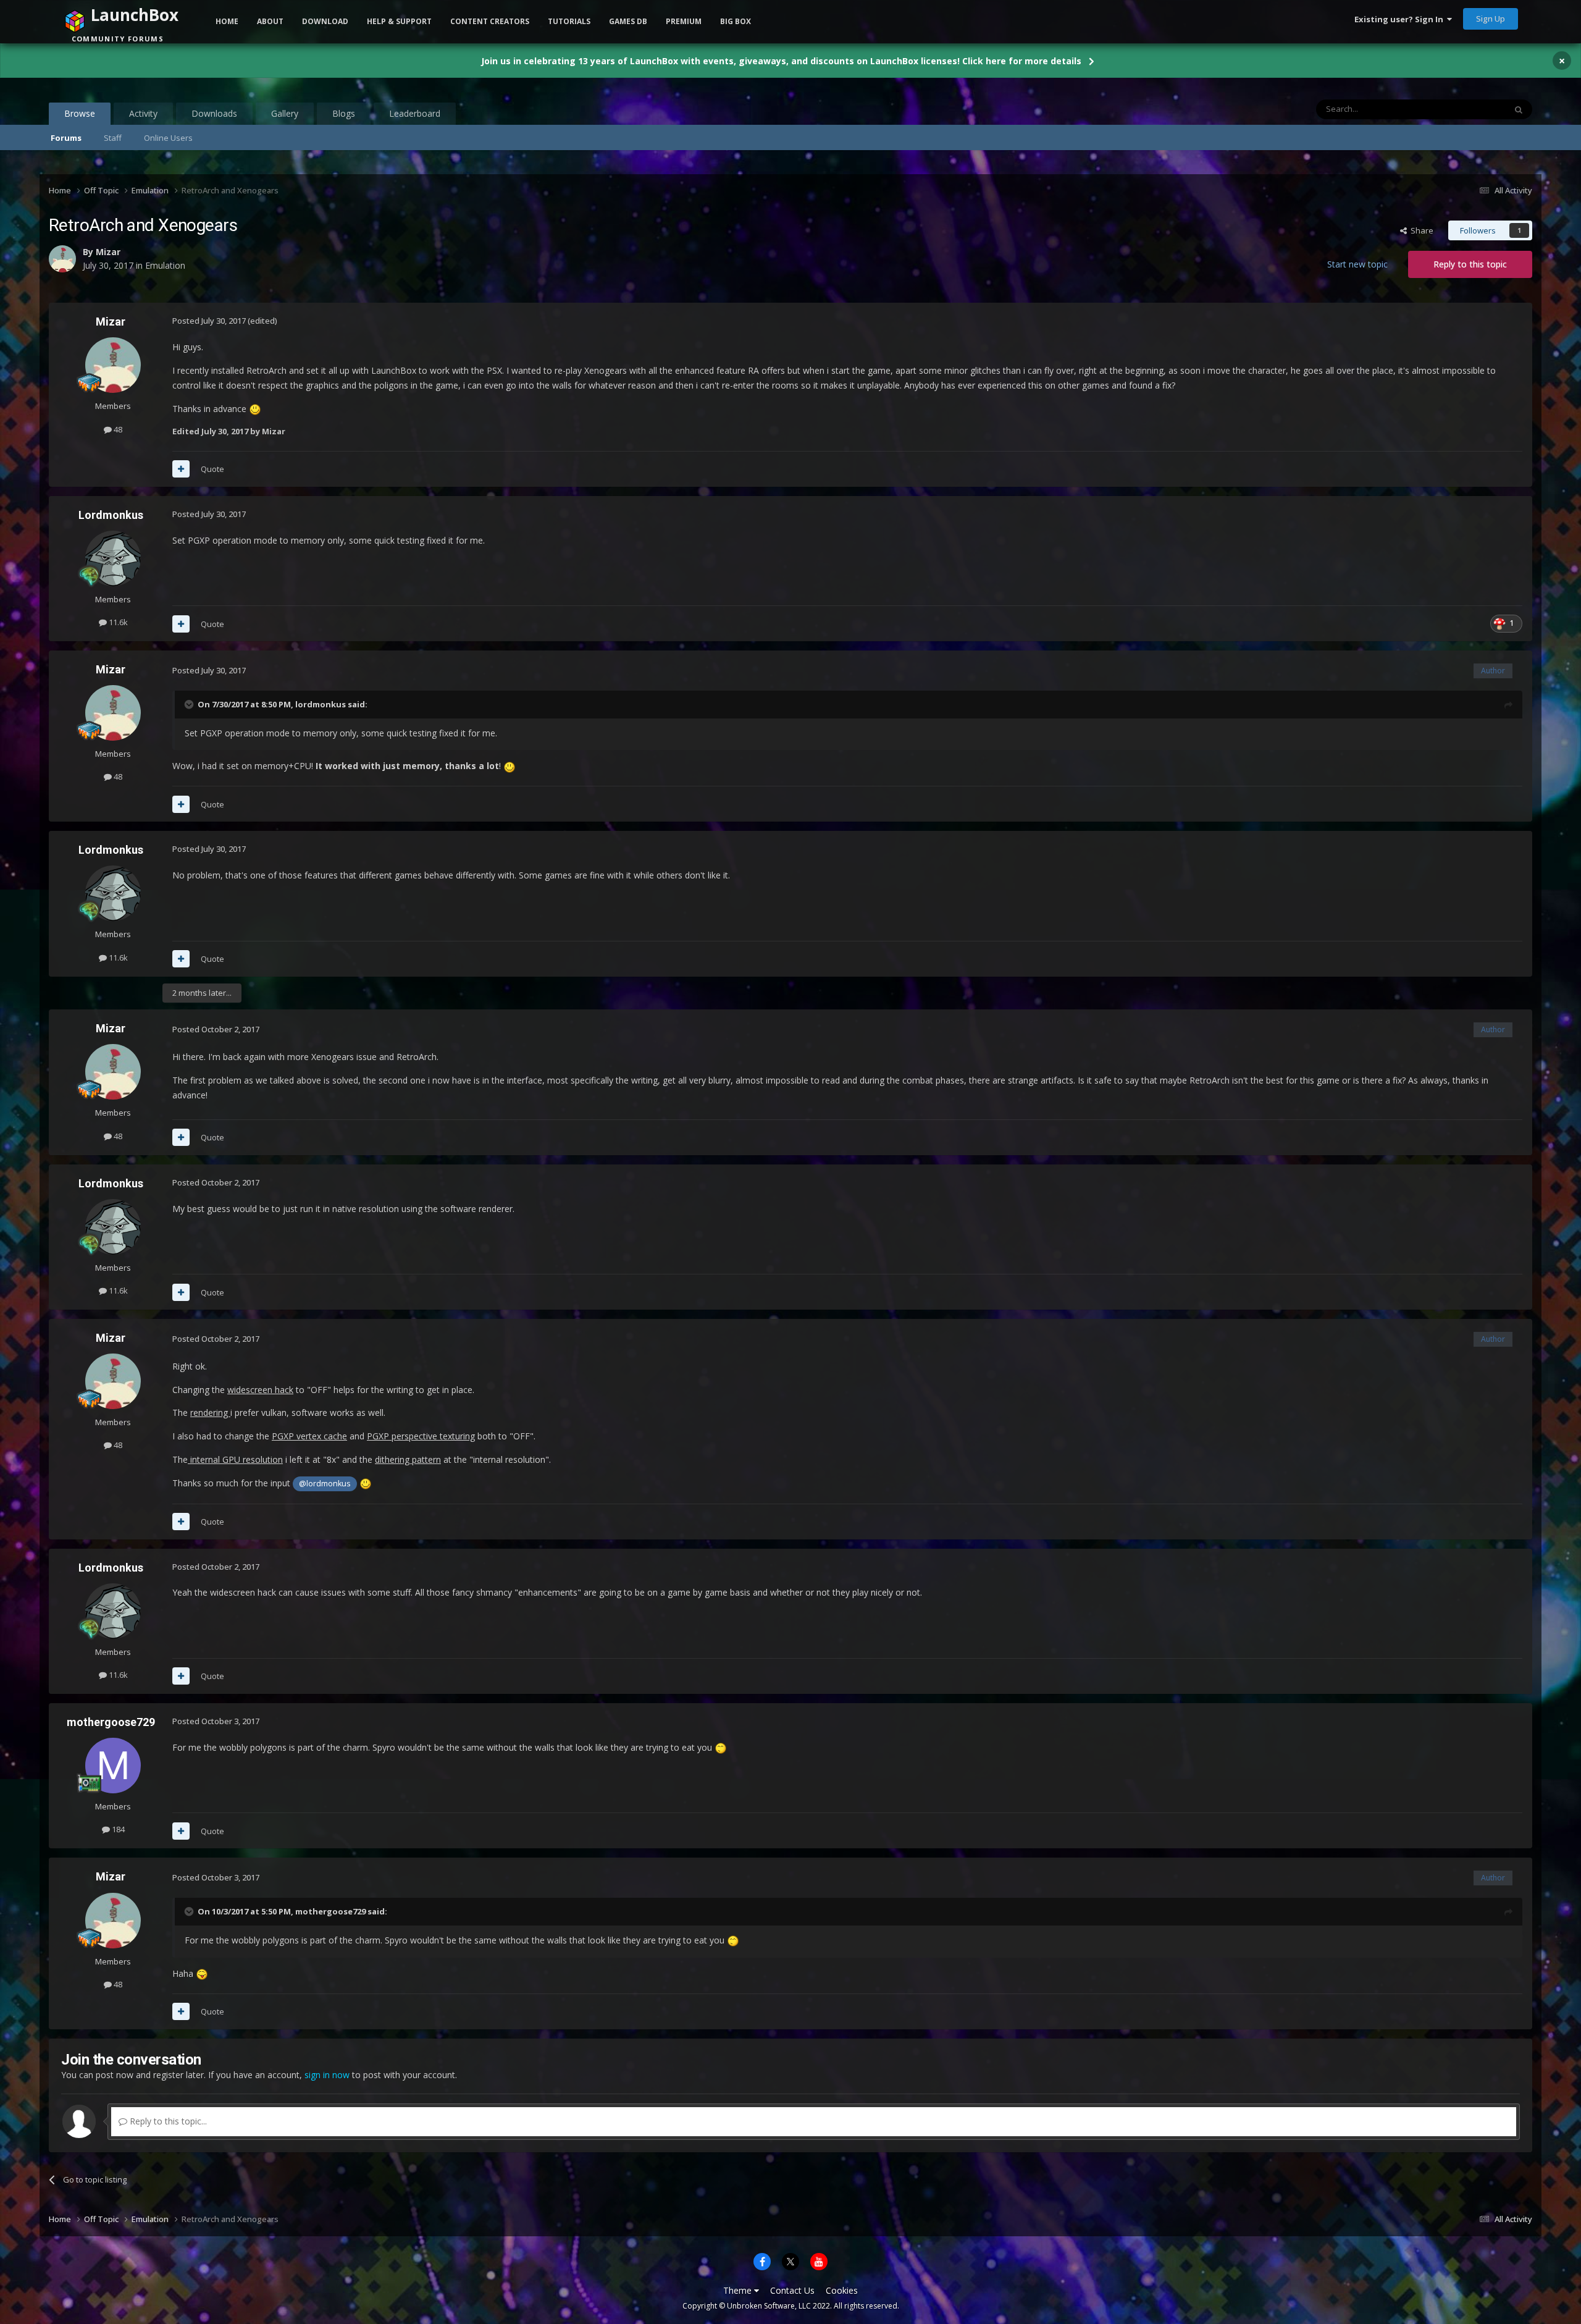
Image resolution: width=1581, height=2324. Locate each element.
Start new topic (1357, 264)
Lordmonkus (111, 515)
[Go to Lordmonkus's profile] (113, 558)
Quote (212, 469)
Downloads (214, 113)
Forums (66, 138)
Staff (113, 138)
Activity (143, 113)
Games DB (628, 21)
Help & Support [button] (399, 21)
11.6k (117, 622)
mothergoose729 (111, 1722)
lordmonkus (321, 704)
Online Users (168, 138)
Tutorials (569, 21)
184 (117, 1829)
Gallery (285, 113)
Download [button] (325, 21)
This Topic (1470, 109)
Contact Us (792, 2290)
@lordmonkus (325, 1484)
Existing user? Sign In (1401, 19)
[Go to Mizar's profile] (113, 365)
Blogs (344, 113)
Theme (739, 2290)
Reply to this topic (1470, 264)
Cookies (842, 2290)
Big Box (736, 21)
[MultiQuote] (181, 469)
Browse (80, 113)
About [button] (270, 21)
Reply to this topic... (167, 2121)
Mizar (111, 322)
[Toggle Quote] (190, 704)
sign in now (327, 2075)
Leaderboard (415, 113)
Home (227, 21)
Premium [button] (684, 21)
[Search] (1519, 109)
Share (1420, 230)
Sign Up (1491, 19)
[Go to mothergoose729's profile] (113, 1766)
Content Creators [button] (490, 21)
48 (117, 429)
